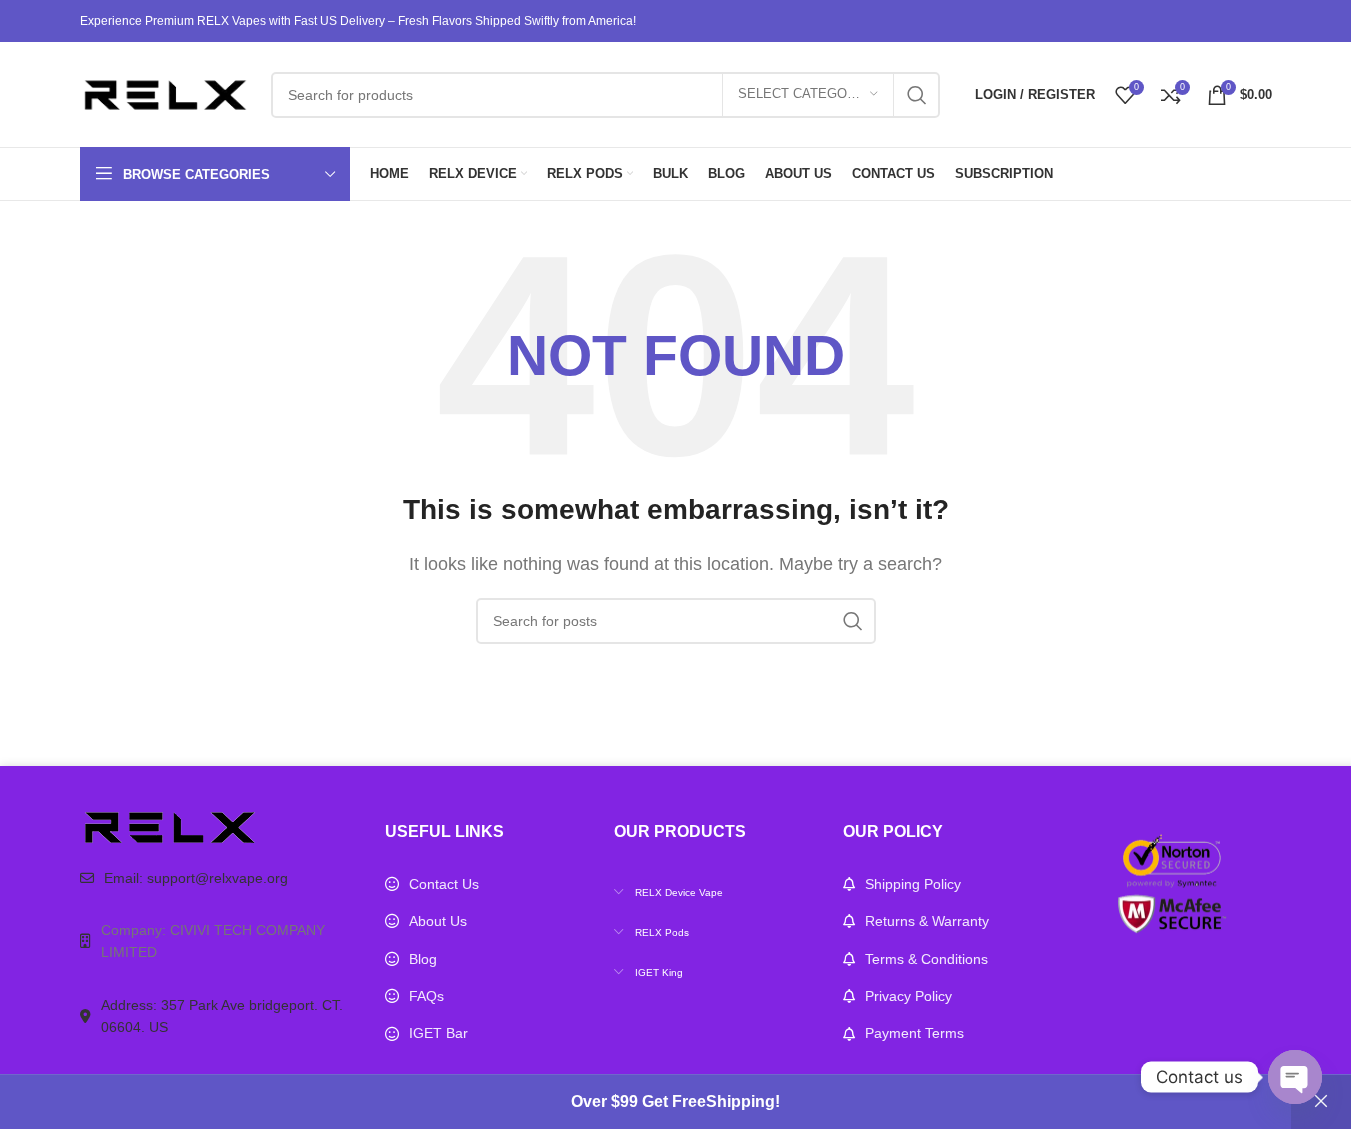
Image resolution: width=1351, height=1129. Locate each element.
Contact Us (444, 884)
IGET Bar (438, 1033)
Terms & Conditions (926, 959)
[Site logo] (165, 93)
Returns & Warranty (927, 921)
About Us (438, 921)
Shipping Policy (913, 884)
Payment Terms (914, 1033)
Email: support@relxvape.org (196, 878)
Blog (423, 959)
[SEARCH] (917, 95)
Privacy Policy (908, 996)
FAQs (426, 996)
